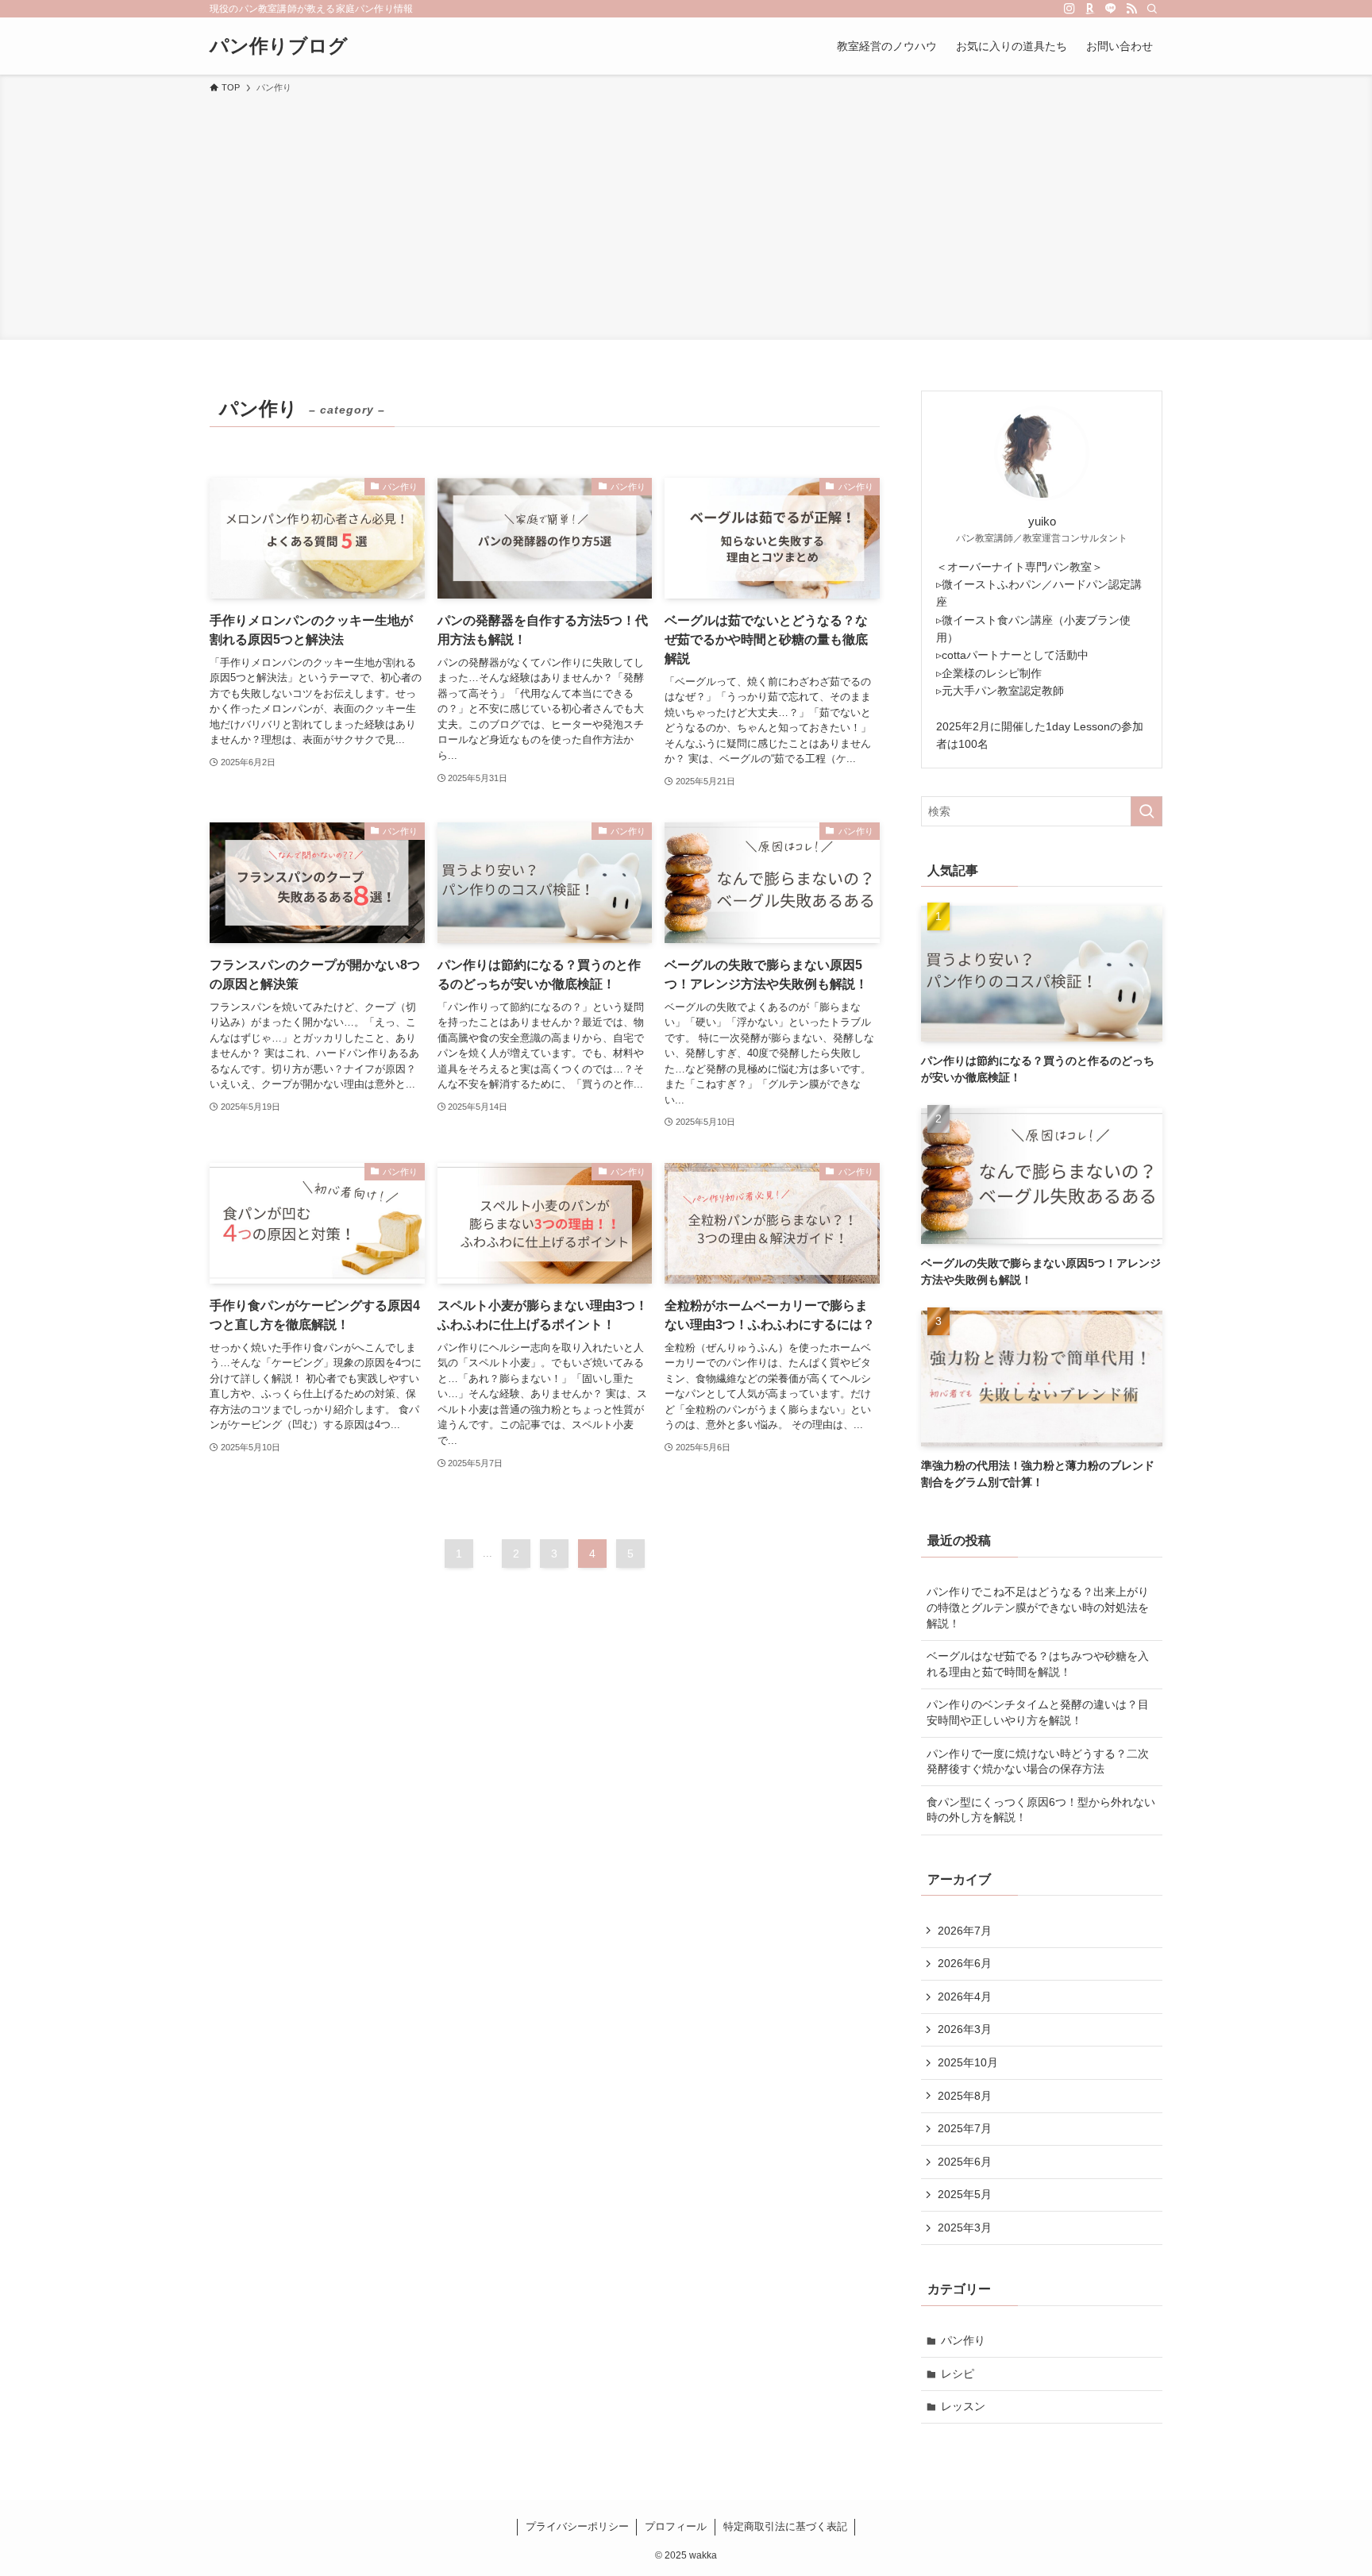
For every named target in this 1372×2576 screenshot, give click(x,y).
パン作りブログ (279, 46)
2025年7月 (965, 2128)
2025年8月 (965, 2096)
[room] (1090, 9)
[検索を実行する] (1147, 811)
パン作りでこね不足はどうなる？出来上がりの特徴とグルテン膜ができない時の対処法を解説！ (1038, 1607)
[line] (1111, 9)
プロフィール (676, 2526)
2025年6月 (965, 2162)
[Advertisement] (686, 214)
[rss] (1131, 9)
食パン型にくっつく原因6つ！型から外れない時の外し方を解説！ (1041, 1810)
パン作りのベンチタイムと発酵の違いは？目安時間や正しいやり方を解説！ (1038, 1712)
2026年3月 (965, 2029)
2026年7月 (965, 1931)
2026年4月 (965, 1996)
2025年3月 (965, 2228)
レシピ (958, 2374)
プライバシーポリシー (577, 2526)
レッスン (963, 2406)
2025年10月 (968, 2062)
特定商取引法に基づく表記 (785, 2526)
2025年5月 (965, 2194)
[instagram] (1069, 9)
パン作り (963, 2340)
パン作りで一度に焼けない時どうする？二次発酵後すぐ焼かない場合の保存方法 (1038, 1762)
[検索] (1152, 9)
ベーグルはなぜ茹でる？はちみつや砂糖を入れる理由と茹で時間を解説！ (1038, 1664)
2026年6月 (965, 1963)
